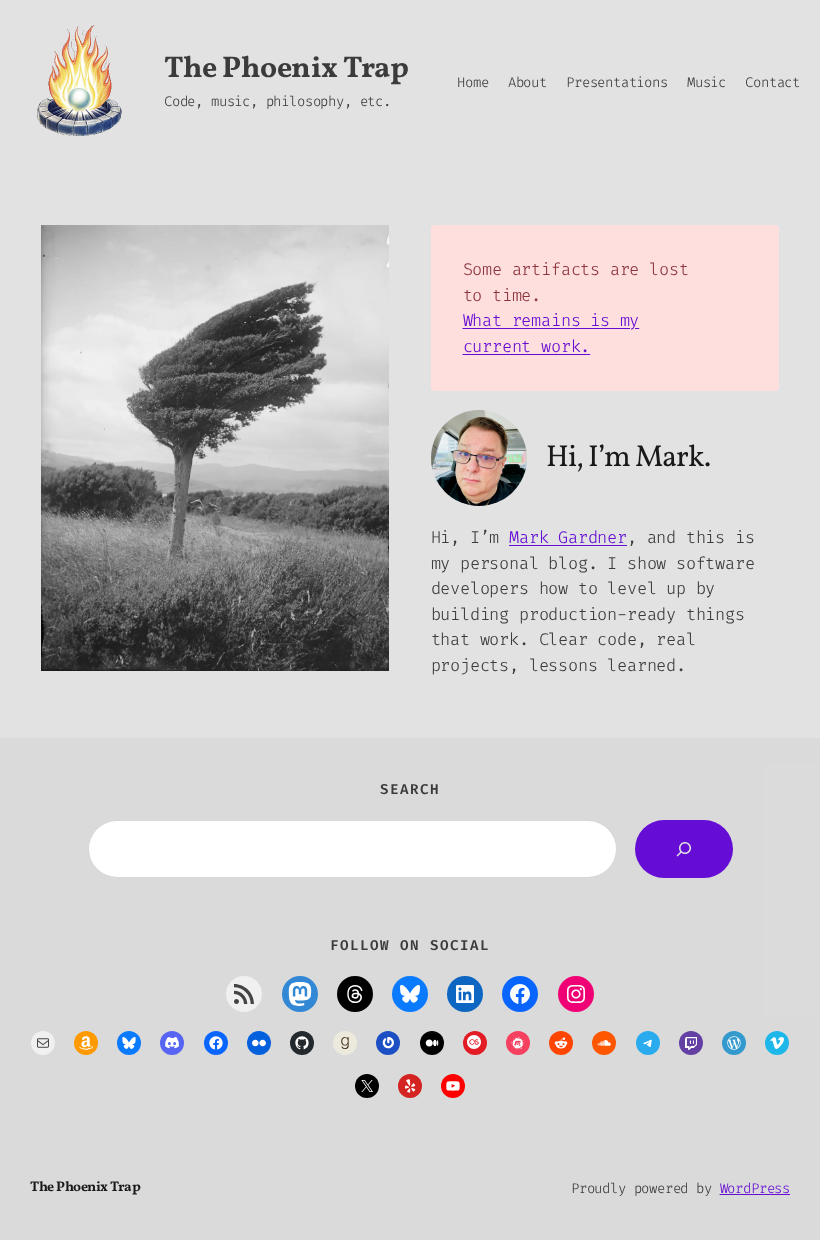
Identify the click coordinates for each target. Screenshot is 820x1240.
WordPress (755, 1188)
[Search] (684, 849)
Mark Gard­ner (568, 537)
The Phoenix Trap (286, 69)
